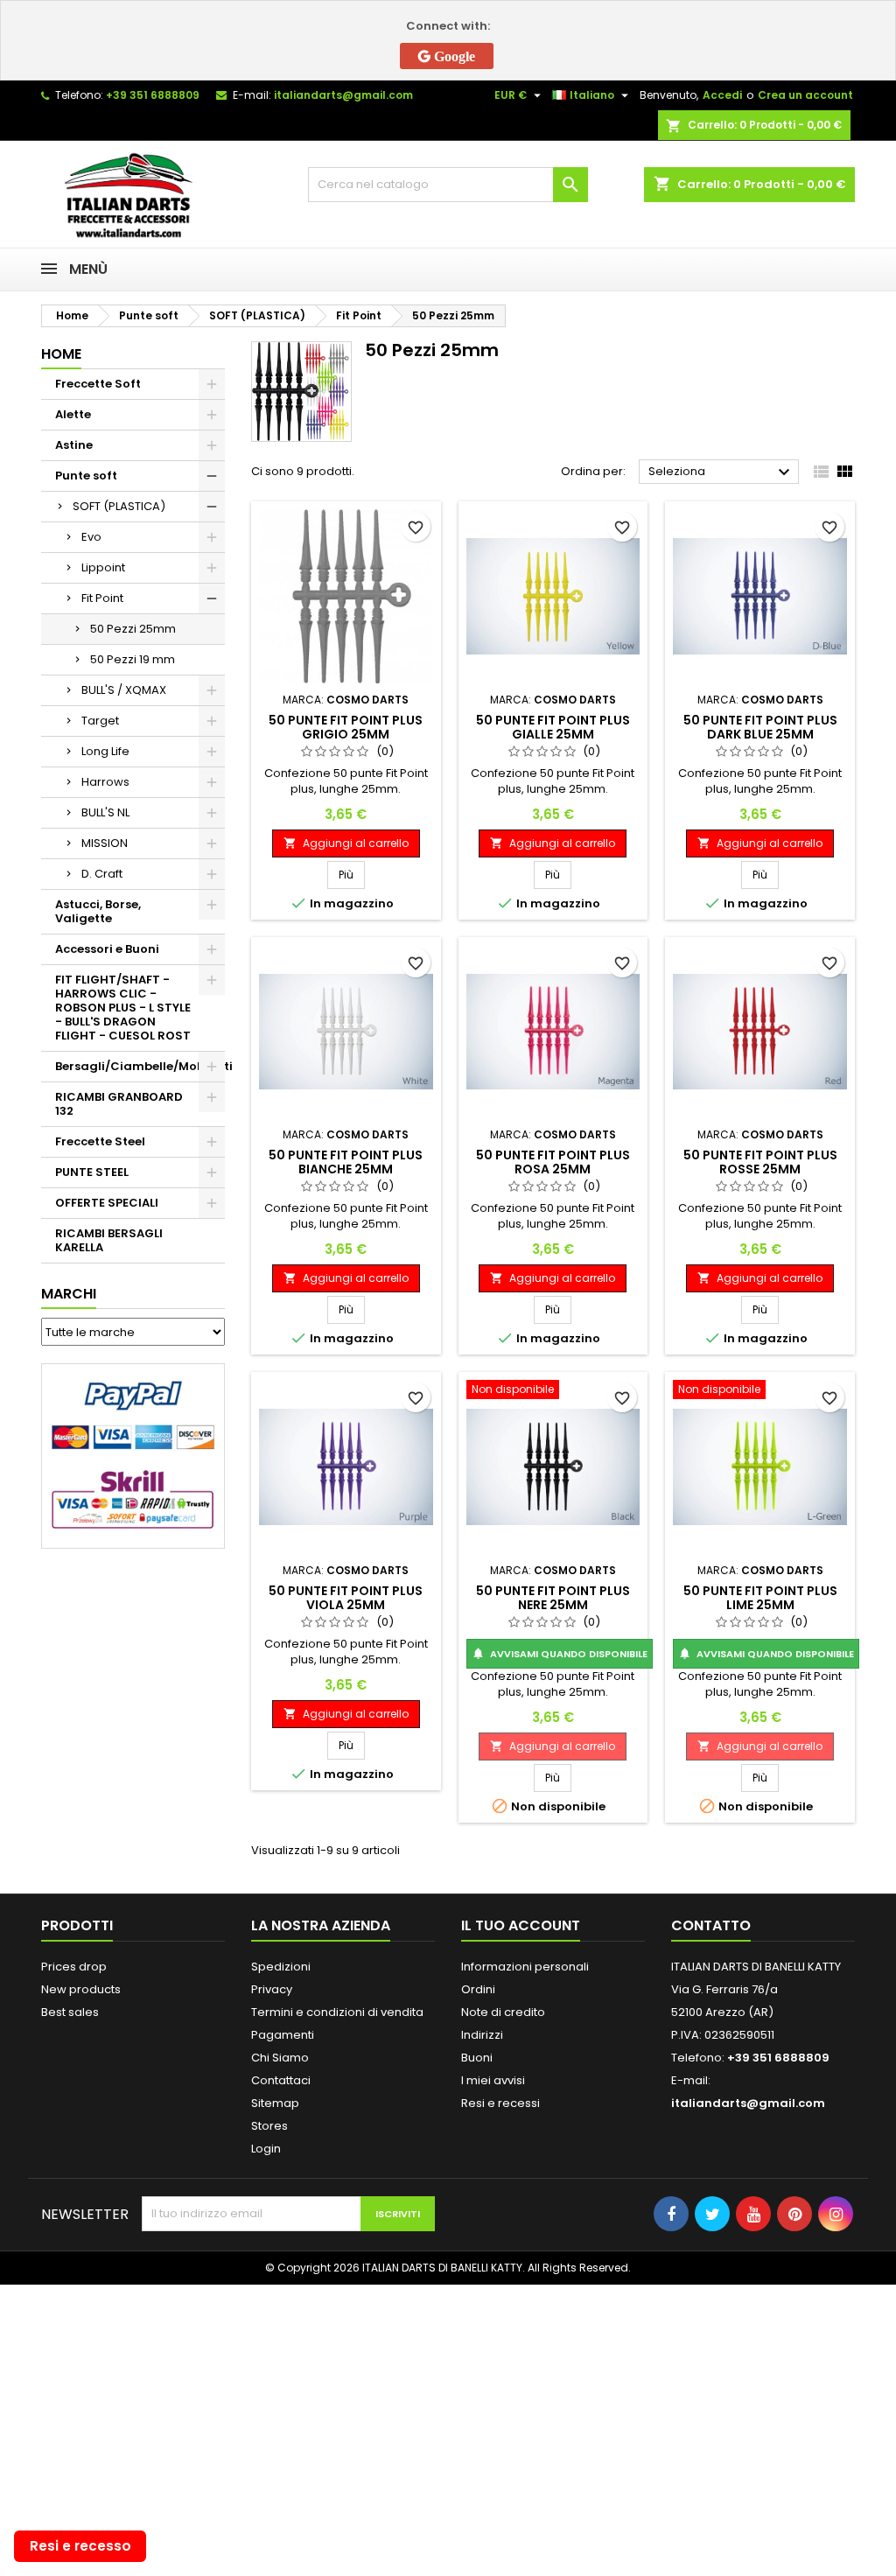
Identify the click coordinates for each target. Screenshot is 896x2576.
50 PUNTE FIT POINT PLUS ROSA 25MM (553, 1162)
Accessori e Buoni (107, 949)
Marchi (69, 1294)
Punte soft (86, 476)
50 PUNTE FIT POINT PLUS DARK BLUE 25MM (760, 727)
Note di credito (503, 2012)
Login (266, 2149)
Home (61, 354)
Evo (91, 537)
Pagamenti (283, 2035)
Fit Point (102, 598)
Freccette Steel (100, 1141)
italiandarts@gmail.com (343, 95)
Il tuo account (521, 1925)
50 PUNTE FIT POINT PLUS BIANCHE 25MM (346, 1162)
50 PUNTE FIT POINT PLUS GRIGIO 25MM (346, 727)
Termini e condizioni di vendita (337, 2012)
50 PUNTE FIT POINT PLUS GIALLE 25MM (553, 727)
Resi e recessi (500, 2103)
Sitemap (275, 2103)
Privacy (272, 1989)
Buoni (477, 2058)
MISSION (105, 843)
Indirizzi (482, 2035)
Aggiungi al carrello (346, 843)
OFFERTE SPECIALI (107, 1203)
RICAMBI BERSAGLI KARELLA (109, 1240)
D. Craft (102, 874)
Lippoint (103, 567)
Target (100, 721)
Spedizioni (281, 1967)
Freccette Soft (98, 384)
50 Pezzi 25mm (133, 629)
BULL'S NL (105, 812)
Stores (269, 2126)
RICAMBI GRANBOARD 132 (119, 1104)
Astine (74, 445)
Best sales (70, 2012)
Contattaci (281, 2080)
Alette (73, 414)
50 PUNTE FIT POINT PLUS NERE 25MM (553, 1598)
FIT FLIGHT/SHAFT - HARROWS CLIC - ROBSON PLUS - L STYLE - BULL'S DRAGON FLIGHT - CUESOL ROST (123, 1008)
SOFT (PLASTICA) (119, 506)
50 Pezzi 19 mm (133, 659)
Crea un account (805, 95)
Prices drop (74, 1967)
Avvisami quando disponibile (560, 1654)
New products (81, 1989)
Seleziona (721, 472)
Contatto (711, 1925)
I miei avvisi (493, 2080)
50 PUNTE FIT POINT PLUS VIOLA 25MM (346, 1598)
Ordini (478, 1989)
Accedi (722, 95)
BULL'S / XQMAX (124, 690)
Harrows (105, 782)
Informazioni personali (525, 1967)
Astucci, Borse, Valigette (98, 911)
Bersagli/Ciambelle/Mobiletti (140, 1066)
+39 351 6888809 (153, 95)
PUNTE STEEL (92, 1172)
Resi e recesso (80, 2546)
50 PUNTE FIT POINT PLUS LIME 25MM (760, 1598)
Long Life (105, 751)
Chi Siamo (280, 2058)
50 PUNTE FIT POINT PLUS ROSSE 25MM (760, 1162)
